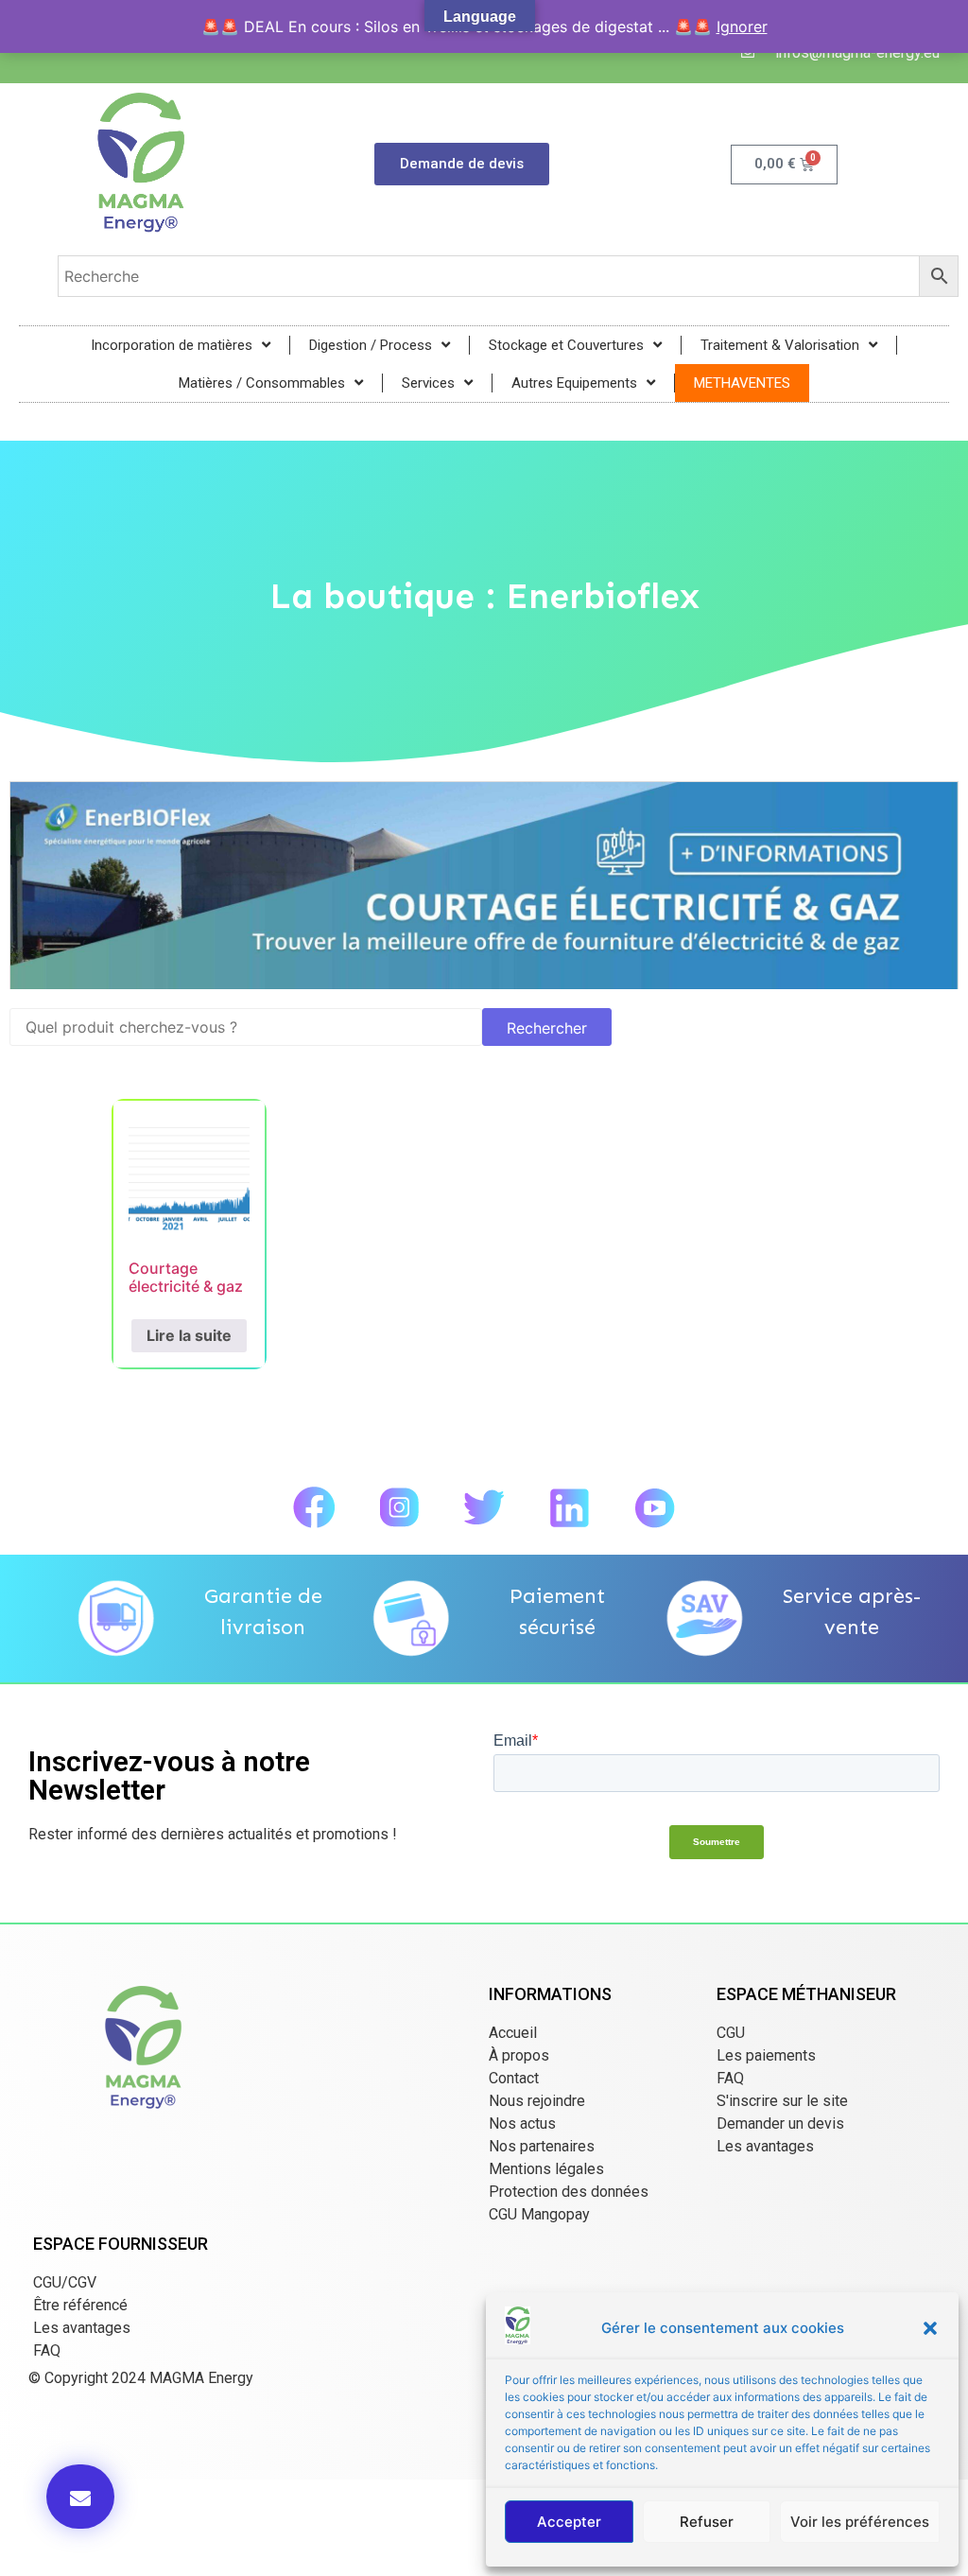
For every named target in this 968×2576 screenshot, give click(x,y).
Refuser (707, 2522)
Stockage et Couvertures (566, 345)
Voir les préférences (860, 2522)
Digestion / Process (371, 345)
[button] (930, 2328)
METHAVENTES (742, 383)
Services (428, 383)
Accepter (569, 2522)
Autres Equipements (574, 383)
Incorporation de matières (172, 345)
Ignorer (742, 26)
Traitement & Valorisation (780, 345)
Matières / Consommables (262, 383)
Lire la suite (189, 1335)
